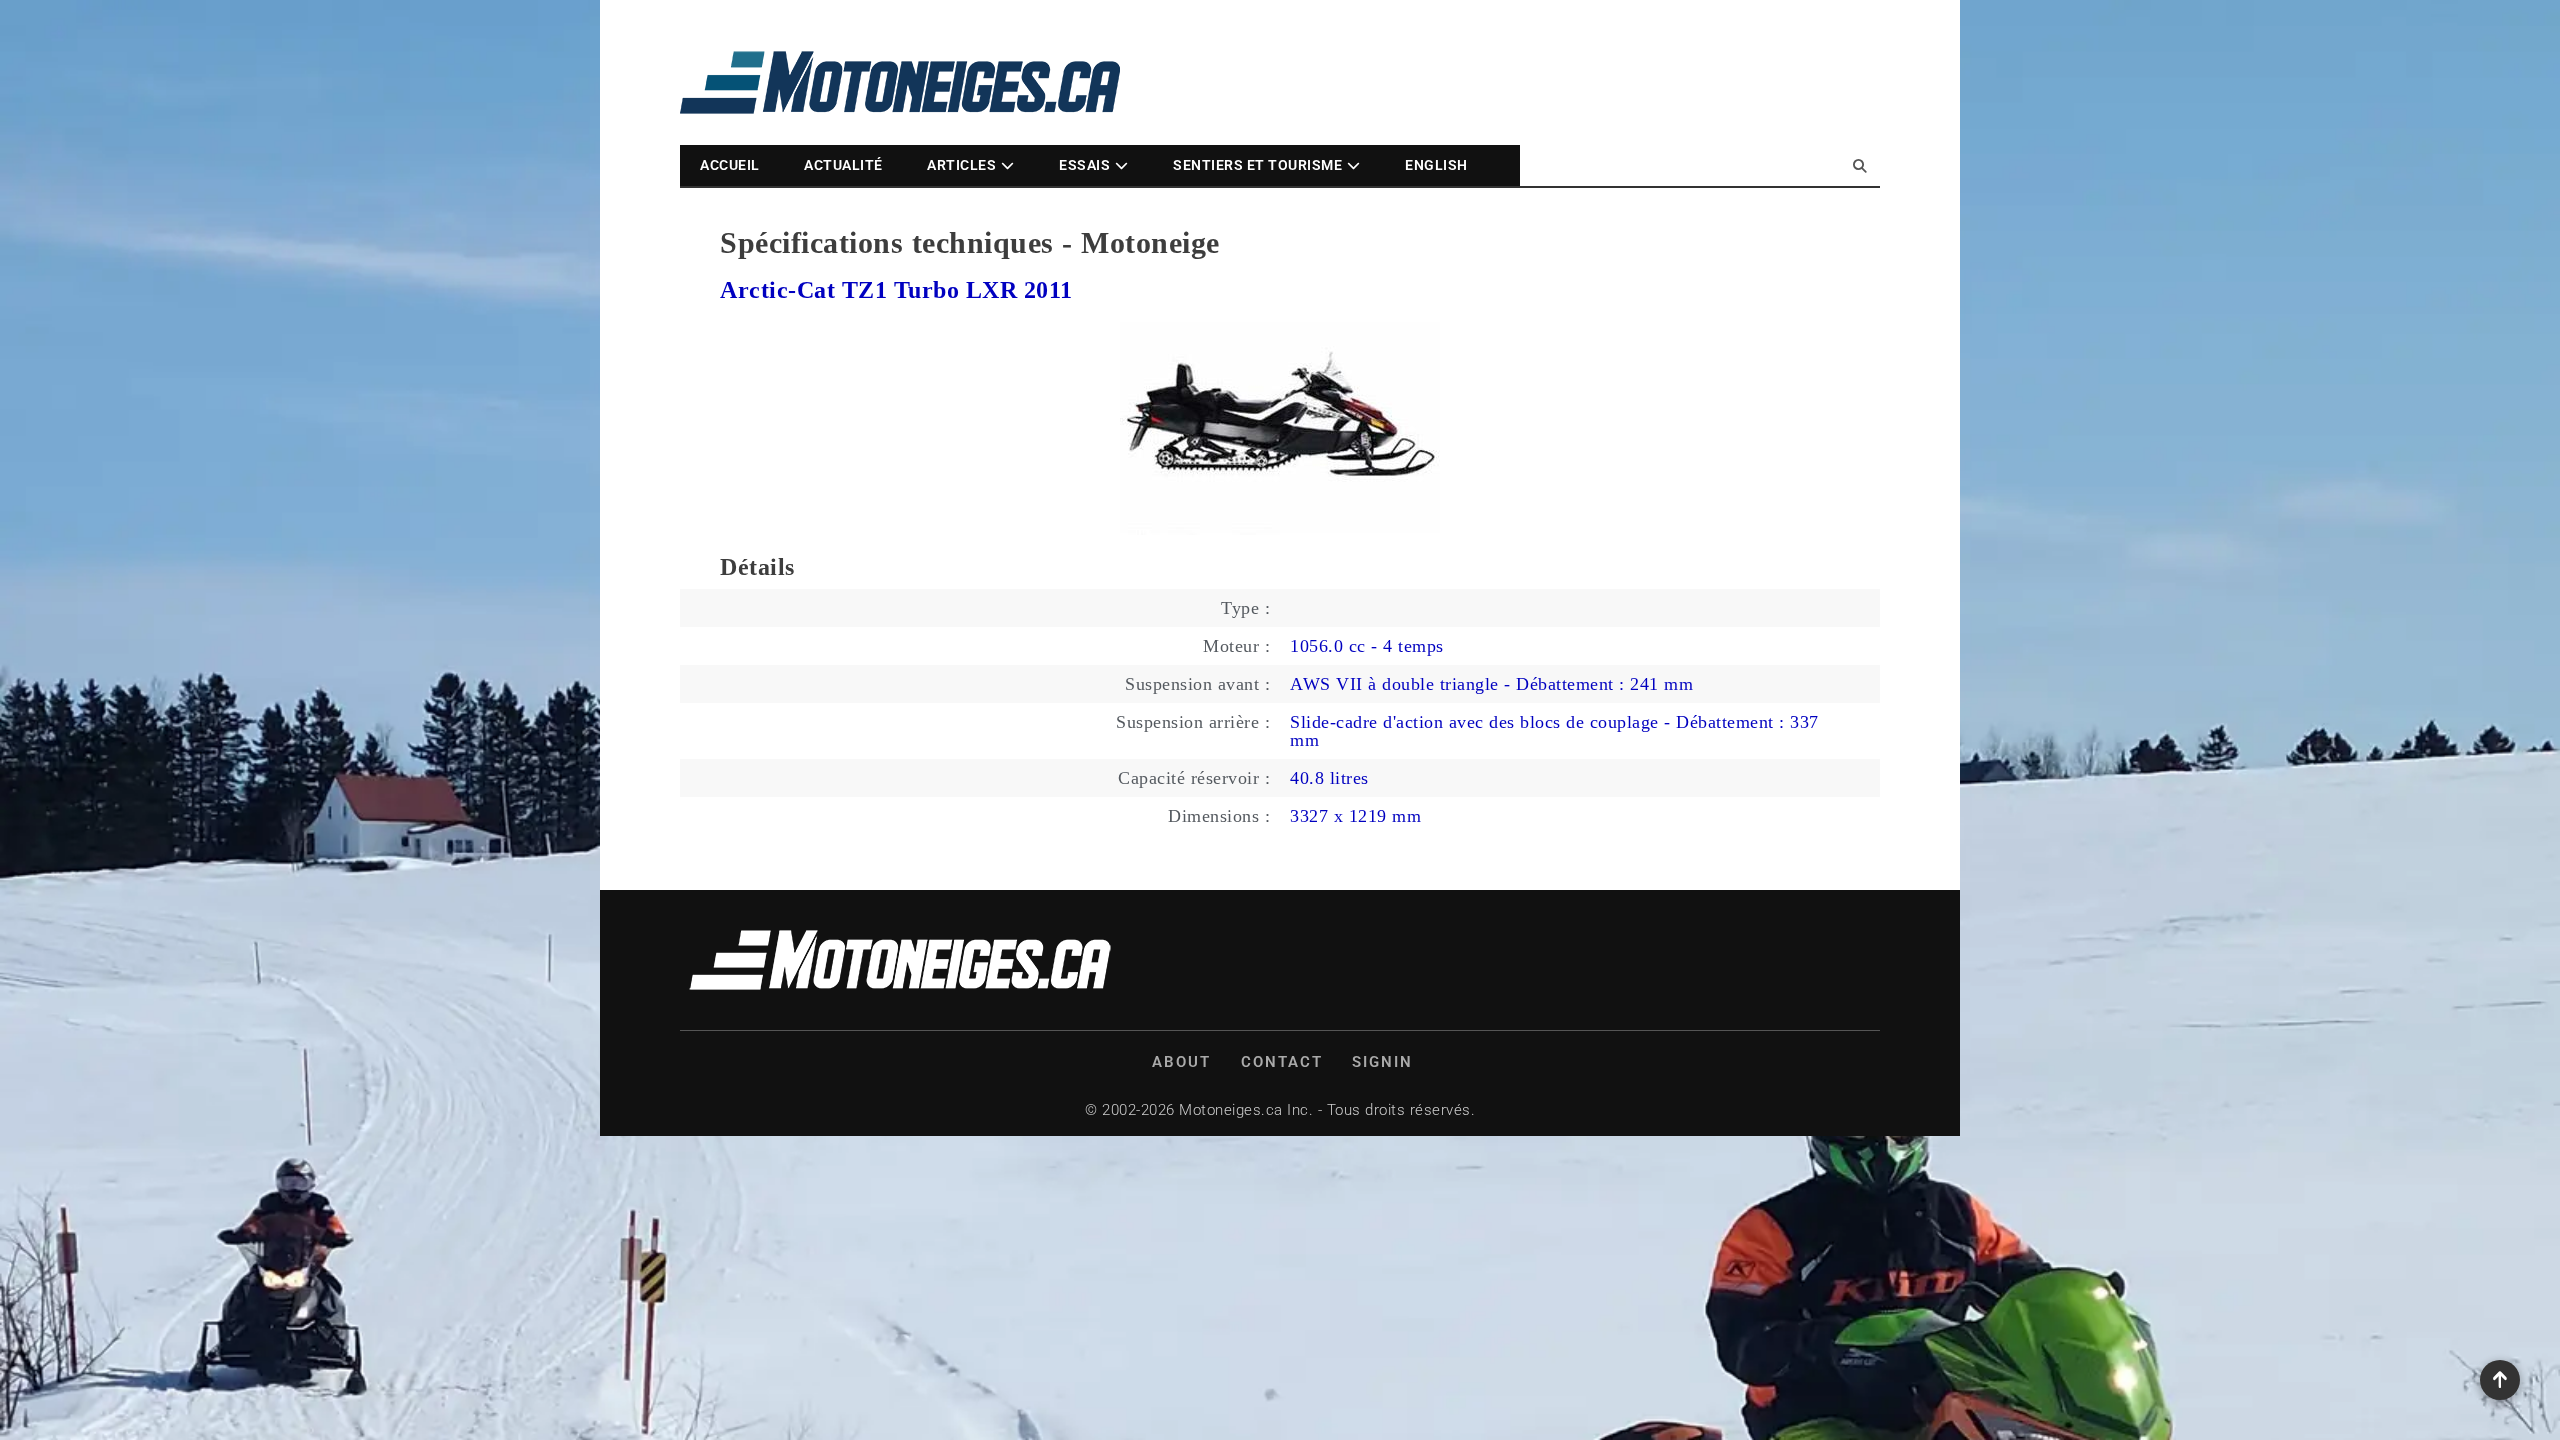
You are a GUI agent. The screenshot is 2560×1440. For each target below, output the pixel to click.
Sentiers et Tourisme (1257, 165)
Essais (1084, 165)
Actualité (843, 165)
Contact (1282, 1062)
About (1181, 1062)
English (1436, 165)
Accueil (730, 165)
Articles (961, 165)
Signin (1382, 1062)
